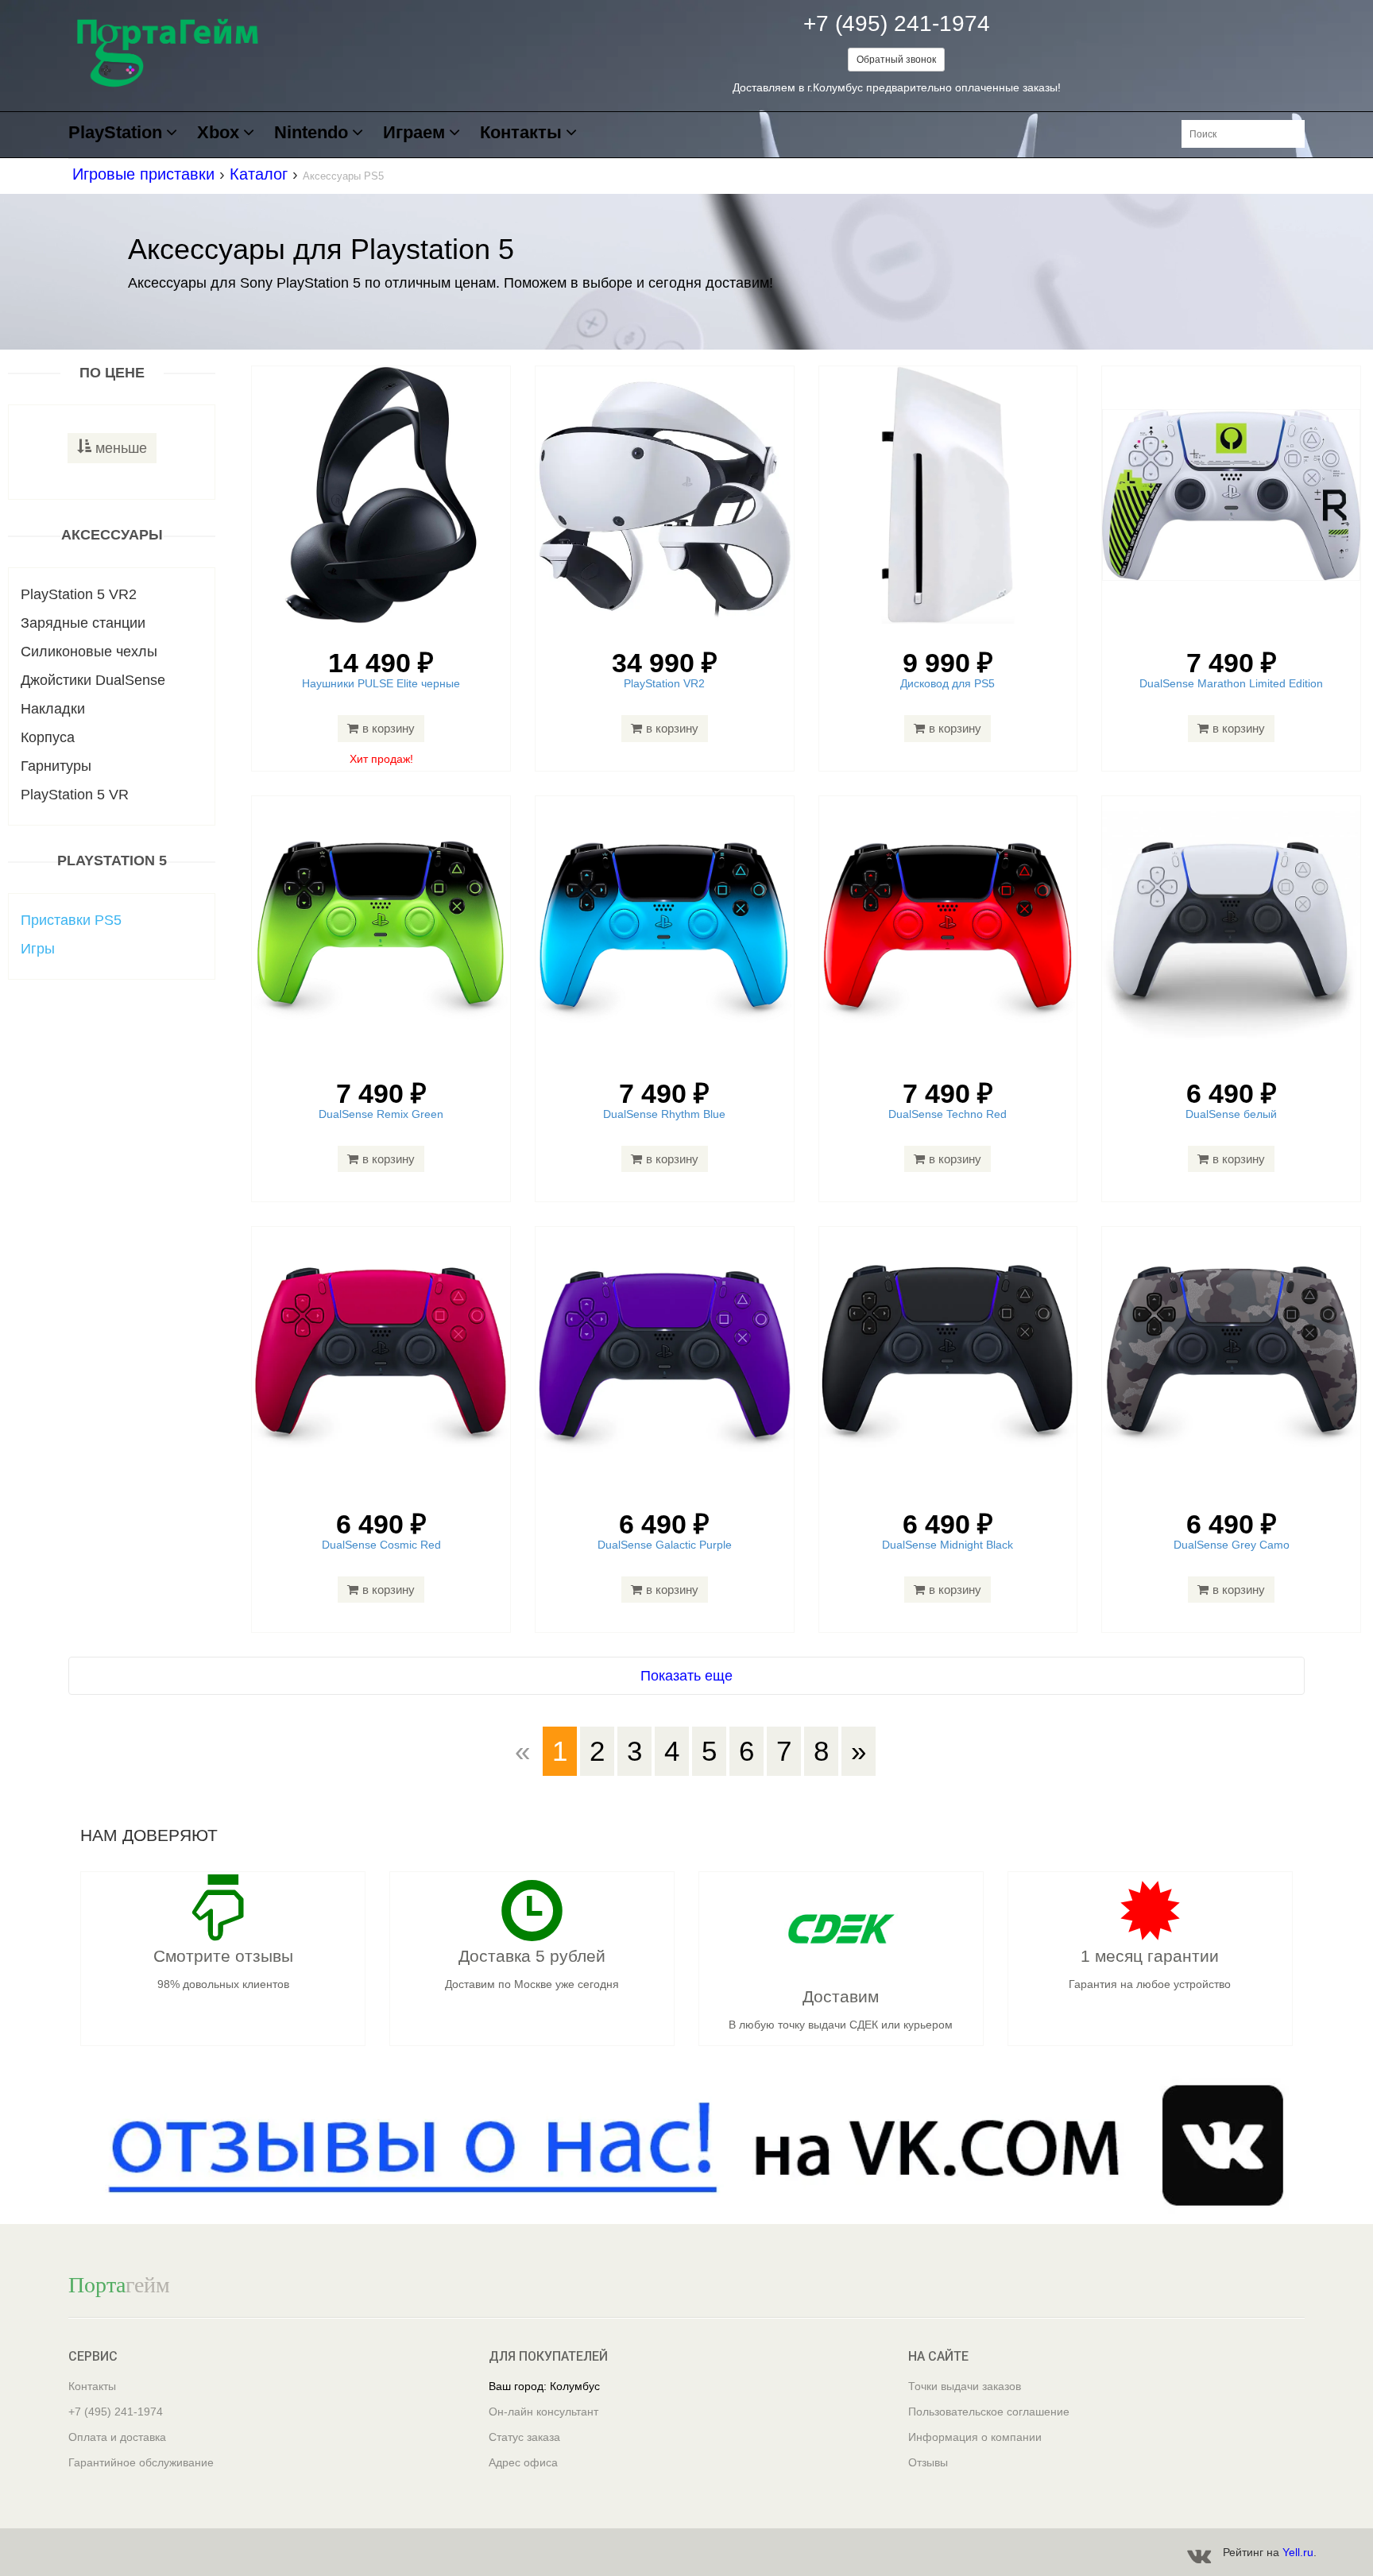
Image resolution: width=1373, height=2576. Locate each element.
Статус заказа (524, 2437)
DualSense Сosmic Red (381, 1545)
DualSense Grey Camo (1232, 1545)
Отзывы (928, 2462)
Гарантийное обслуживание (141, 2462)
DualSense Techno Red (948, 1114)
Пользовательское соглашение (989, 2412)
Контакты (521, 133)
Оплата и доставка (117, 2437)
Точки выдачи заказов (965, 2386)
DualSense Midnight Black (948, 1545)
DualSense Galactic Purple (665, 1545)
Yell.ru (1298, 2552)
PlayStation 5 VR (75, 795)
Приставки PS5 (71, 920)
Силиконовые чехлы (89, 652)
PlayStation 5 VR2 (79, 594)
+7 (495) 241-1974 (897, 23)
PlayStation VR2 (664, 683)
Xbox (218, 133)
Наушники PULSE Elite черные (381, 683)
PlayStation (115, 133)
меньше (121, 448)
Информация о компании (975, 2437)
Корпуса (48, 737)
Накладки (53, 709)
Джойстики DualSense (93, 680)
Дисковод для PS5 (948, 683)
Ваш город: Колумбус (544, 2386)
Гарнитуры (56, 766)
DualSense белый (1231, 1114)
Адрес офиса (523, 2462)
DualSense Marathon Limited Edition (1231, 683)
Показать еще (686, 1676)
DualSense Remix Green (381, 1114)
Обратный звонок (896, 60)
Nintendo (311, 133)
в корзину (389, 728)
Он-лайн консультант (543, 2412)
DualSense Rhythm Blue (664, 1114)
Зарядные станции (83, 623)
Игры (38, 949)
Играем (414, 133)
